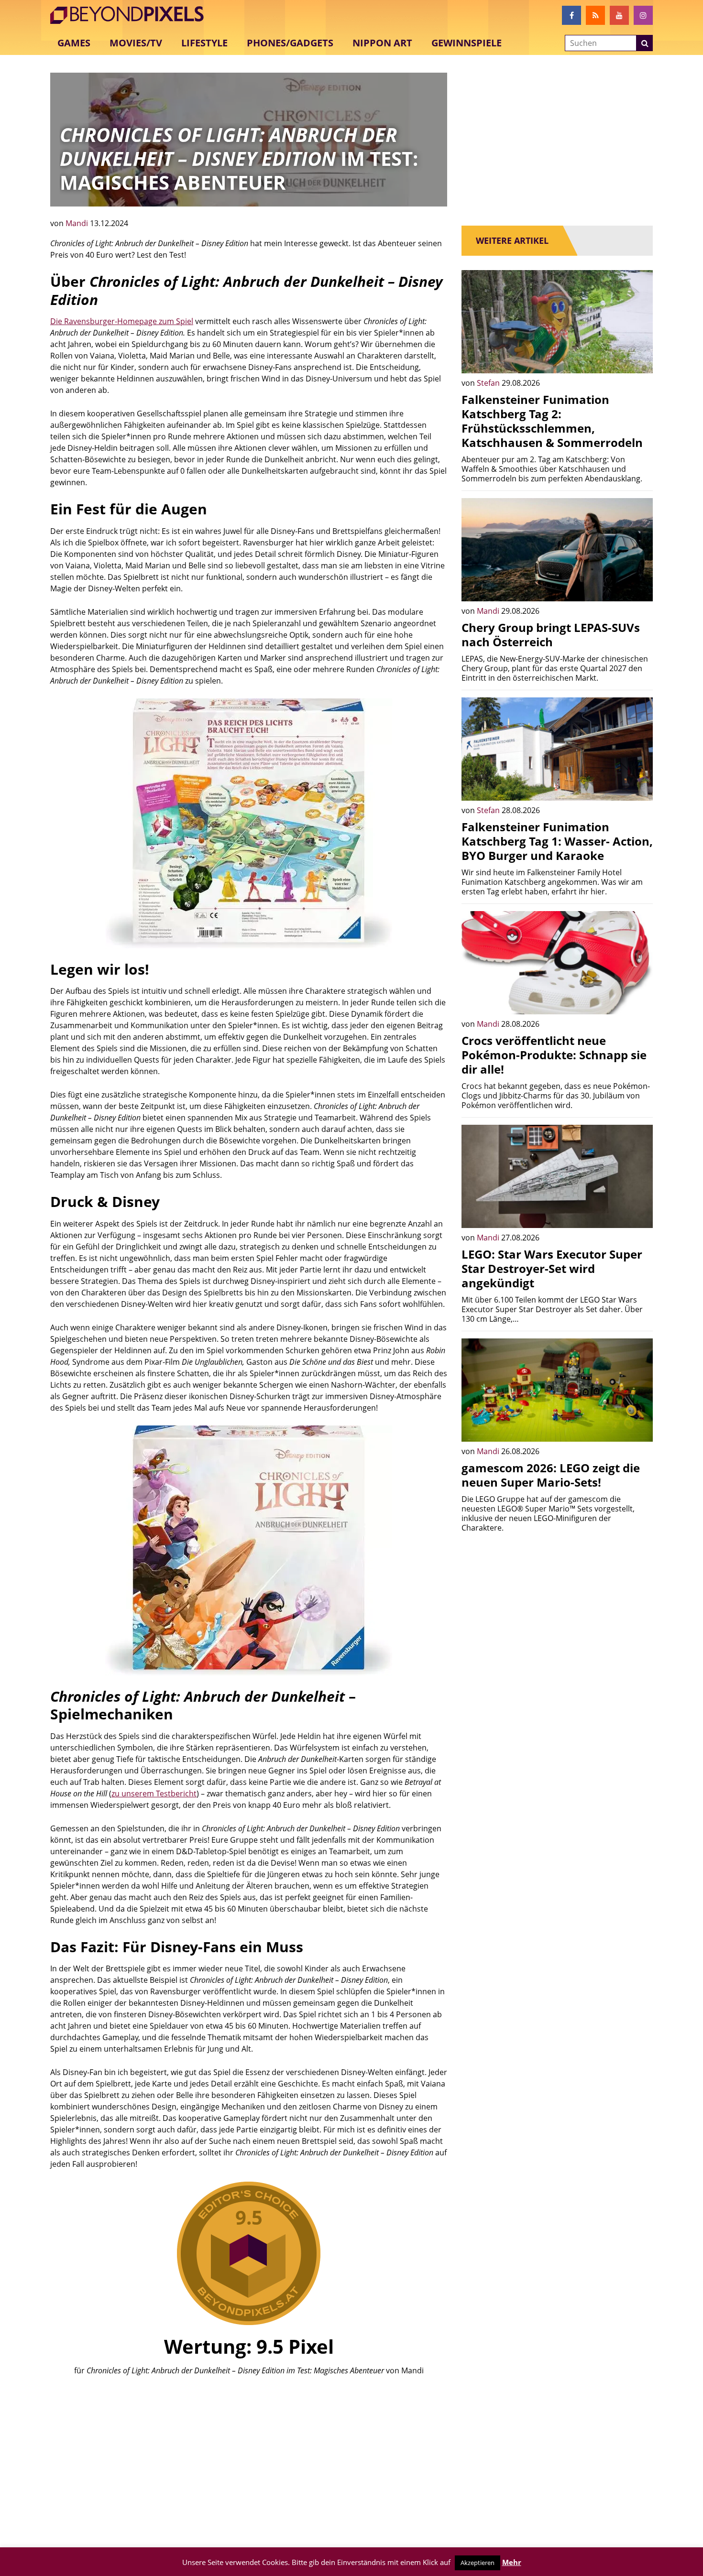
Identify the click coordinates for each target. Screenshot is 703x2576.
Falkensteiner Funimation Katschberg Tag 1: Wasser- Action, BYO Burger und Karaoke (557, 841)
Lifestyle (204, 43)
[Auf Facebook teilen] (638, 359)
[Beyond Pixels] (132, 15)
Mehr (512, 2562)
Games (74, 43)
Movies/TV (136, 43)
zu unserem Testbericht (154, 1793)
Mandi (78, 223)
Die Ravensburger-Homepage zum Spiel (122, 321)
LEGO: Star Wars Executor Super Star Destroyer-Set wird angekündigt (552, 1268)
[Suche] (645, 43)
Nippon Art (382, 43)
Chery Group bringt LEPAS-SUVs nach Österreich (551, 635)
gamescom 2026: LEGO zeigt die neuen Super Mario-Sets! (551, 1475)
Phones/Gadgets (290, 43)
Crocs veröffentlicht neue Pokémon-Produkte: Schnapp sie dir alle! (554, 1055)
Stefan (489, 383)
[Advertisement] (249, 2456)
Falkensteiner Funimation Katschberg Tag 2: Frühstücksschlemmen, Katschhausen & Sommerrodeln (552, 421)
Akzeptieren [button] (478, 2563)
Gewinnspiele (467, 43)
